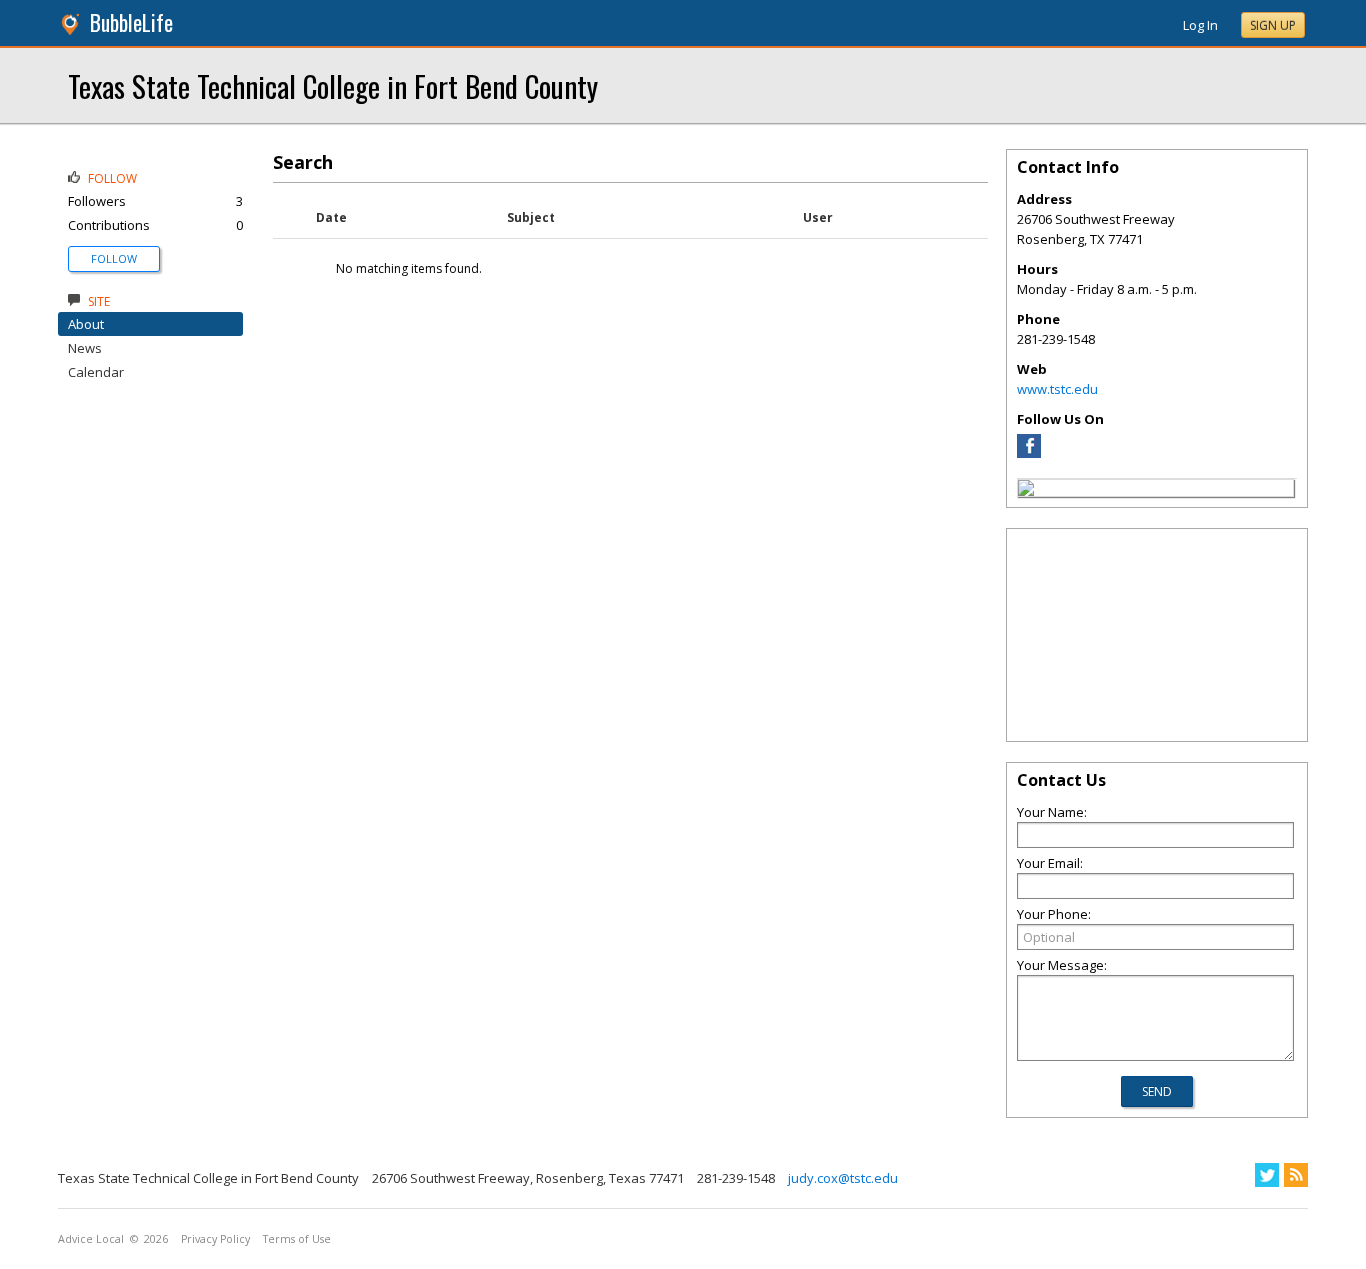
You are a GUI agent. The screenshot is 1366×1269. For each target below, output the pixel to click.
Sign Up (1273, 25)
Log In (1200, 25)
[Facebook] (1029, 453)
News (85, 348)
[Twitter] (1267, 1175)
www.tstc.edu (1057, 389)
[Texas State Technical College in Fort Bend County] (1026, 491)
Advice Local (91, 1239)
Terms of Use (297, 1239)
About (86, 324)
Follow (114, 258)
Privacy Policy (215, 1239)
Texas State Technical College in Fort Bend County (333, 85)
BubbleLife (131, 22)
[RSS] (1296, 1175)
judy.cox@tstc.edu (843, 1178)
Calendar (96, 372)
